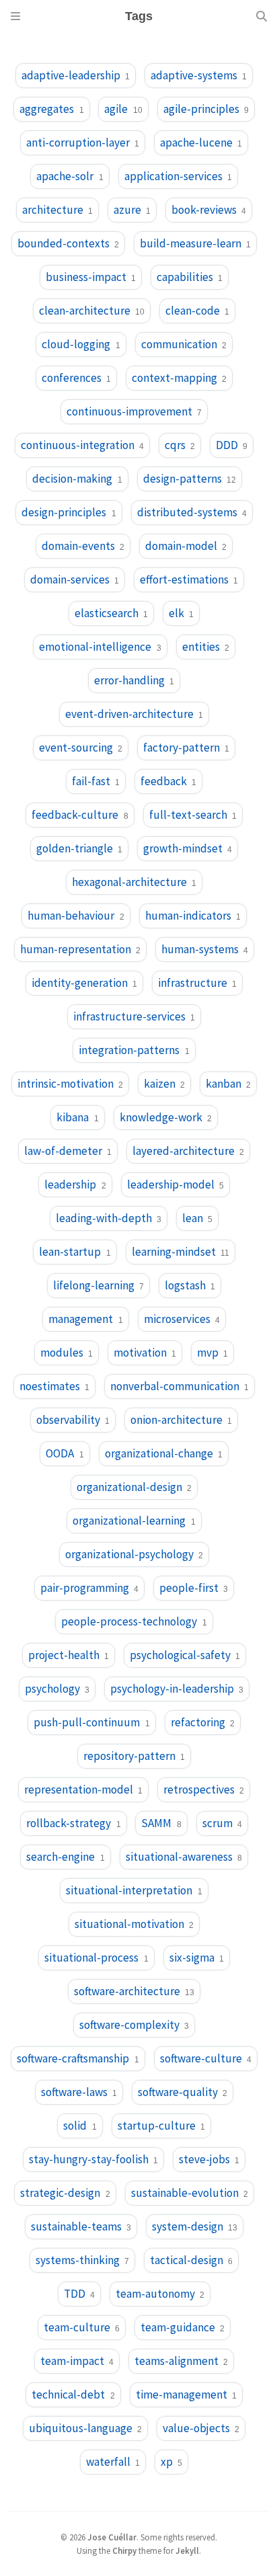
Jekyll (187, 2550)
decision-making (77, 479)
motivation (145, 1353)
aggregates (51, 109)
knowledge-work (166, 1117)
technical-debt (73, 2394)
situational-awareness (184, 1857)
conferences (76, 378)
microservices (182, 1319)
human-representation (80, 949)
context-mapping (179, 378)
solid (80, 2126)
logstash (190, 1285)
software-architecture (134, 1991)
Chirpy (124, 2550)
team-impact (77, 2361)
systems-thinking (82, 2260)
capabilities (190, 277)
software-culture (206, 2058)
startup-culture (161, 2126)
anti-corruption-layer (83, 143)
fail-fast (96, 781)
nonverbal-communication (180, 1386)
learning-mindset (181, 1252)
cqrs (180, 445)
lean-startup (75, 1252)
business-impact (91, 277)
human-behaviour (76, 916)
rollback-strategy (73, 1823)
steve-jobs (209, 2159)
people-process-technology (134, 1621)
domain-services (75, 579)
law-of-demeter (68, 1151)
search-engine (65, 1857)
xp (171, 2462)
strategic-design (65, 2193)
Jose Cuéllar (112, 2537)
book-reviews (209, 210)
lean (197, 1218)
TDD (79, 2294)
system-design (195, 2226)
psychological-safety (185, 1655)
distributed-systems (192, 512)
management (85, 1319)
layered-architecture (188, 1151)
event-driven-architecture (134, 714)
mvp (212, 1353)
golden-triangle (79, 848)
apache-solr (70, 176)
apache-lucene (201, 143)
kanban (228, 1084)
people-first (194, 1588)
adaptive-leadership (76, 75)
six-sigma (197, 1958)
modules (67, 1353)
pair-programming (89, 1588)
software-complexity (134, 2025)
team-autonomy (160, 2294)
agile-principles (206, 109)
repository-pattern (134, 1756)
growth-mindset (188, 848)
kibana (77, 1117)
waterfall (113, 2462)
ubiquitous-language (85, 2428)
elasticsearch (111, 613)
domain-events (83, 546)
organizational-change (164, 1453)
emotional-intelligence (100, 647)
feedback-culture (80, 815)
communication (184, 344)
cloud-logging (81, 344)
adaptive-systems (199, 75)
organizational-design (134, 1487)
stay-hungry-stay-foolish (93, 2159)
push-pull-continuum (91, 1722)
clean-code (197, 311)
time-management (186, 2394)
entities (206, 647)
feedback (168, 781)
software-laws (79, 2092)
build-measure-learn (195, 243)
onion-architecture (181, 1420)
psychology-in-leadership (177, 1689)
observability (73, 1420)
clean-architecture (92, 311)
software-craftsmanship (78, 2058)
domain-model (186, 546)
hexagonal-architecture (134, 882)
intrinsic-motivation (70, 1084)
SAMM (161, 1823)
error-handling (134, 680)
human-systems (205, 949)
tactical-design (191, 2260)
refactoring (203, 1722)
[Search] (262, 16)
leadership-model (175, 1184)
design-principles (69, 512)
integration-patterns (134, 1050)
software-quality (183, 2092)
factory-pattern (186, 748)
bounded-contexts (68, 243)
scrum (222, 1823)
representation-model (83, 1789)
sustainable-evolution (190, 2193)
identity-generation (84, 983)
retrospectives (204, 1789)
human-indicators (193, 916)
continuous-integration (82, 445)
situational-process (96, 1958)
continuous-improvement (134, 411)
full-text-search (193, 815)
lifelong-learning (98, 1285)
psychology (57, 1689)
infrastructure (197, 983)
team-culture (82, 2327)
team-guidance (183, 2327)
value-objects (201, 2428)
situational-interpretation (134, 1890)
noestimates (54, 1386)
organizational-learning (134, 1521)
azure (132, 210)
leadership (75, 1184)
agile (123, 109)
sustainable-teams (81, 2226)
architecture (57, 210)
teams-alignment (181, 2361)
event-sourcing (81, 748)
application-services (178, 176)
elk (181, 613)
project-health (69, 1655)
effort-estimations (189, 579)
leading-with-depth (109, 1218)
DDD (232, 445)
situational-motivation (134, 1924)
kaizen (164, 1084)
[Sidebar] (15, 16)
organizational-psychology (134, 1554)
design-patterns (190, 479)
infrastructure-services (134, 1016)
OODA (65, 1453)
